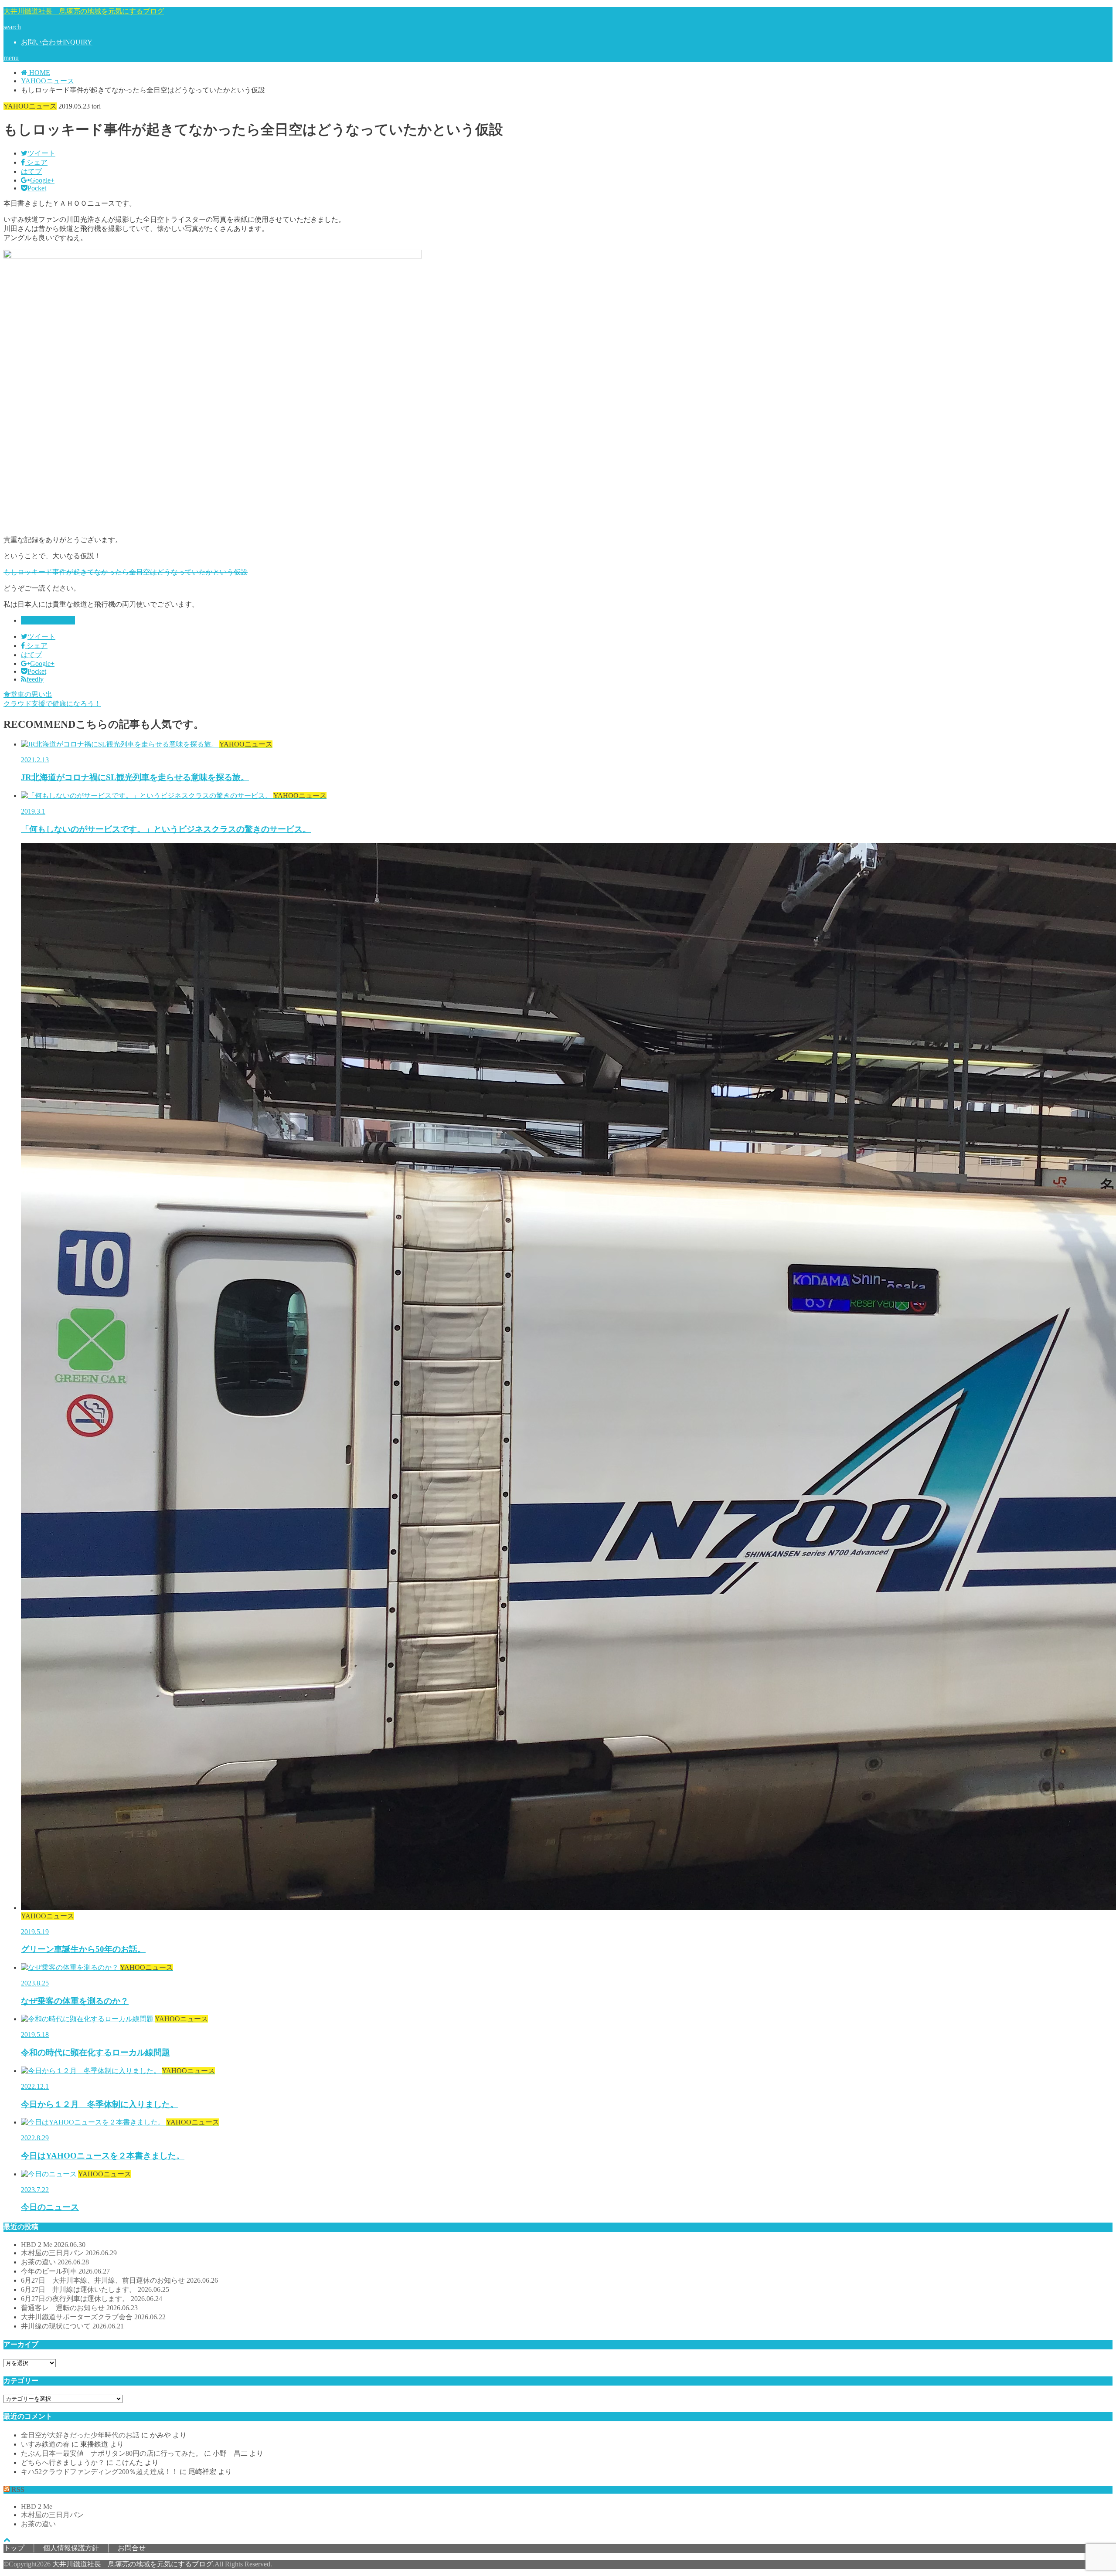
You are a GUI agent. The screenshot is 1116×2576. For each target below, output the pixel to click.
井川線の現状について (72, 2326)
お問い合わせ (57, 42)
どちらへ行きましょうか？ (63, 2462)
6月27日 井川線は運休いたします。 (95, 2289)
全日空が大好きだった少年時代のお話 (80, 2435)
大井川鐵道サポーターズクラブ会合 (93, 2317)
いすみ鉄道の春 (45, 2444)
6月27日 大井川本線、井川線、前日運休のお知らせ (119, 2280)
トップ (14, 2548)
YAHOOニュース (48, 620)
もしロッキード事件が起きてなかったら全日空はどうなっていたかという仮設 (126, 572)
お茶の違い (55, 2262)
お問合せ (132, 2548)
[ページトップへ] (7, 2540)
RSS (18, 2489)
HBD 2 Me (53, 2245)
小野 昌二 (230, 2453)
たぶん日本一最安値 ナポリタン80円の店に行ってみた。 (112, 2453)
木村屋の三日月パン (69, 2253)
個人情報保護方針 (71, 2548)
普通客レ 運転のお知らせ (79, 2308)
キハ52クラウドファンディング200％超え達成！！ (99, 2472)
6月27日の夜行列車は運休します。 (92, 2299)
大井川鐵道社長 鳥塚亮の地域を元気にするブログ (84, 11)
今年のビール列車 (65, 2271)
